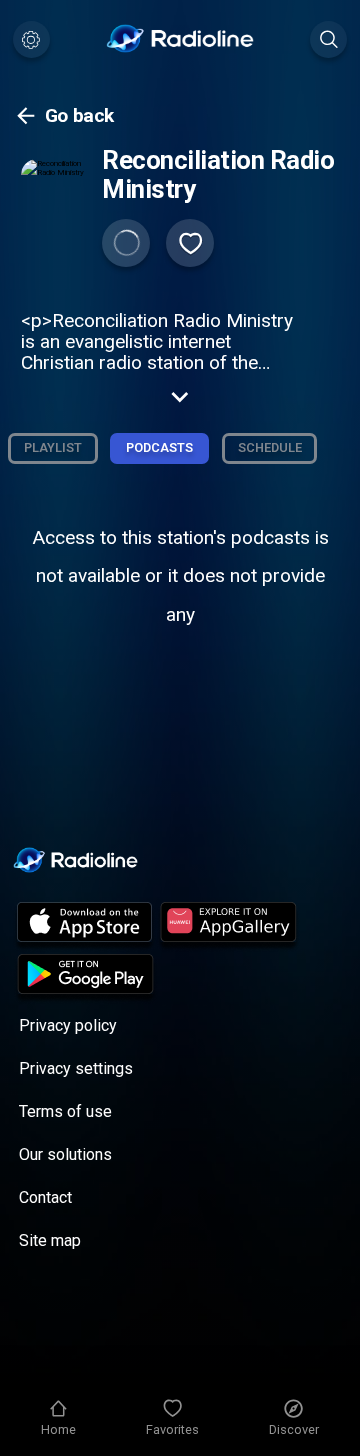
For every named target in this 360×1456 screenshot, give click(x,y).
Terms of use (65, 1111)
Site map (50, 1240)
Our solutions (65, 1154)
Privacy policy (68, 1025)
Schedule (270, 447)
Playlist (53, 447)
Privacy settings (76, 1068)
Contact (45, 1197)
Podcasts (159, 447)
